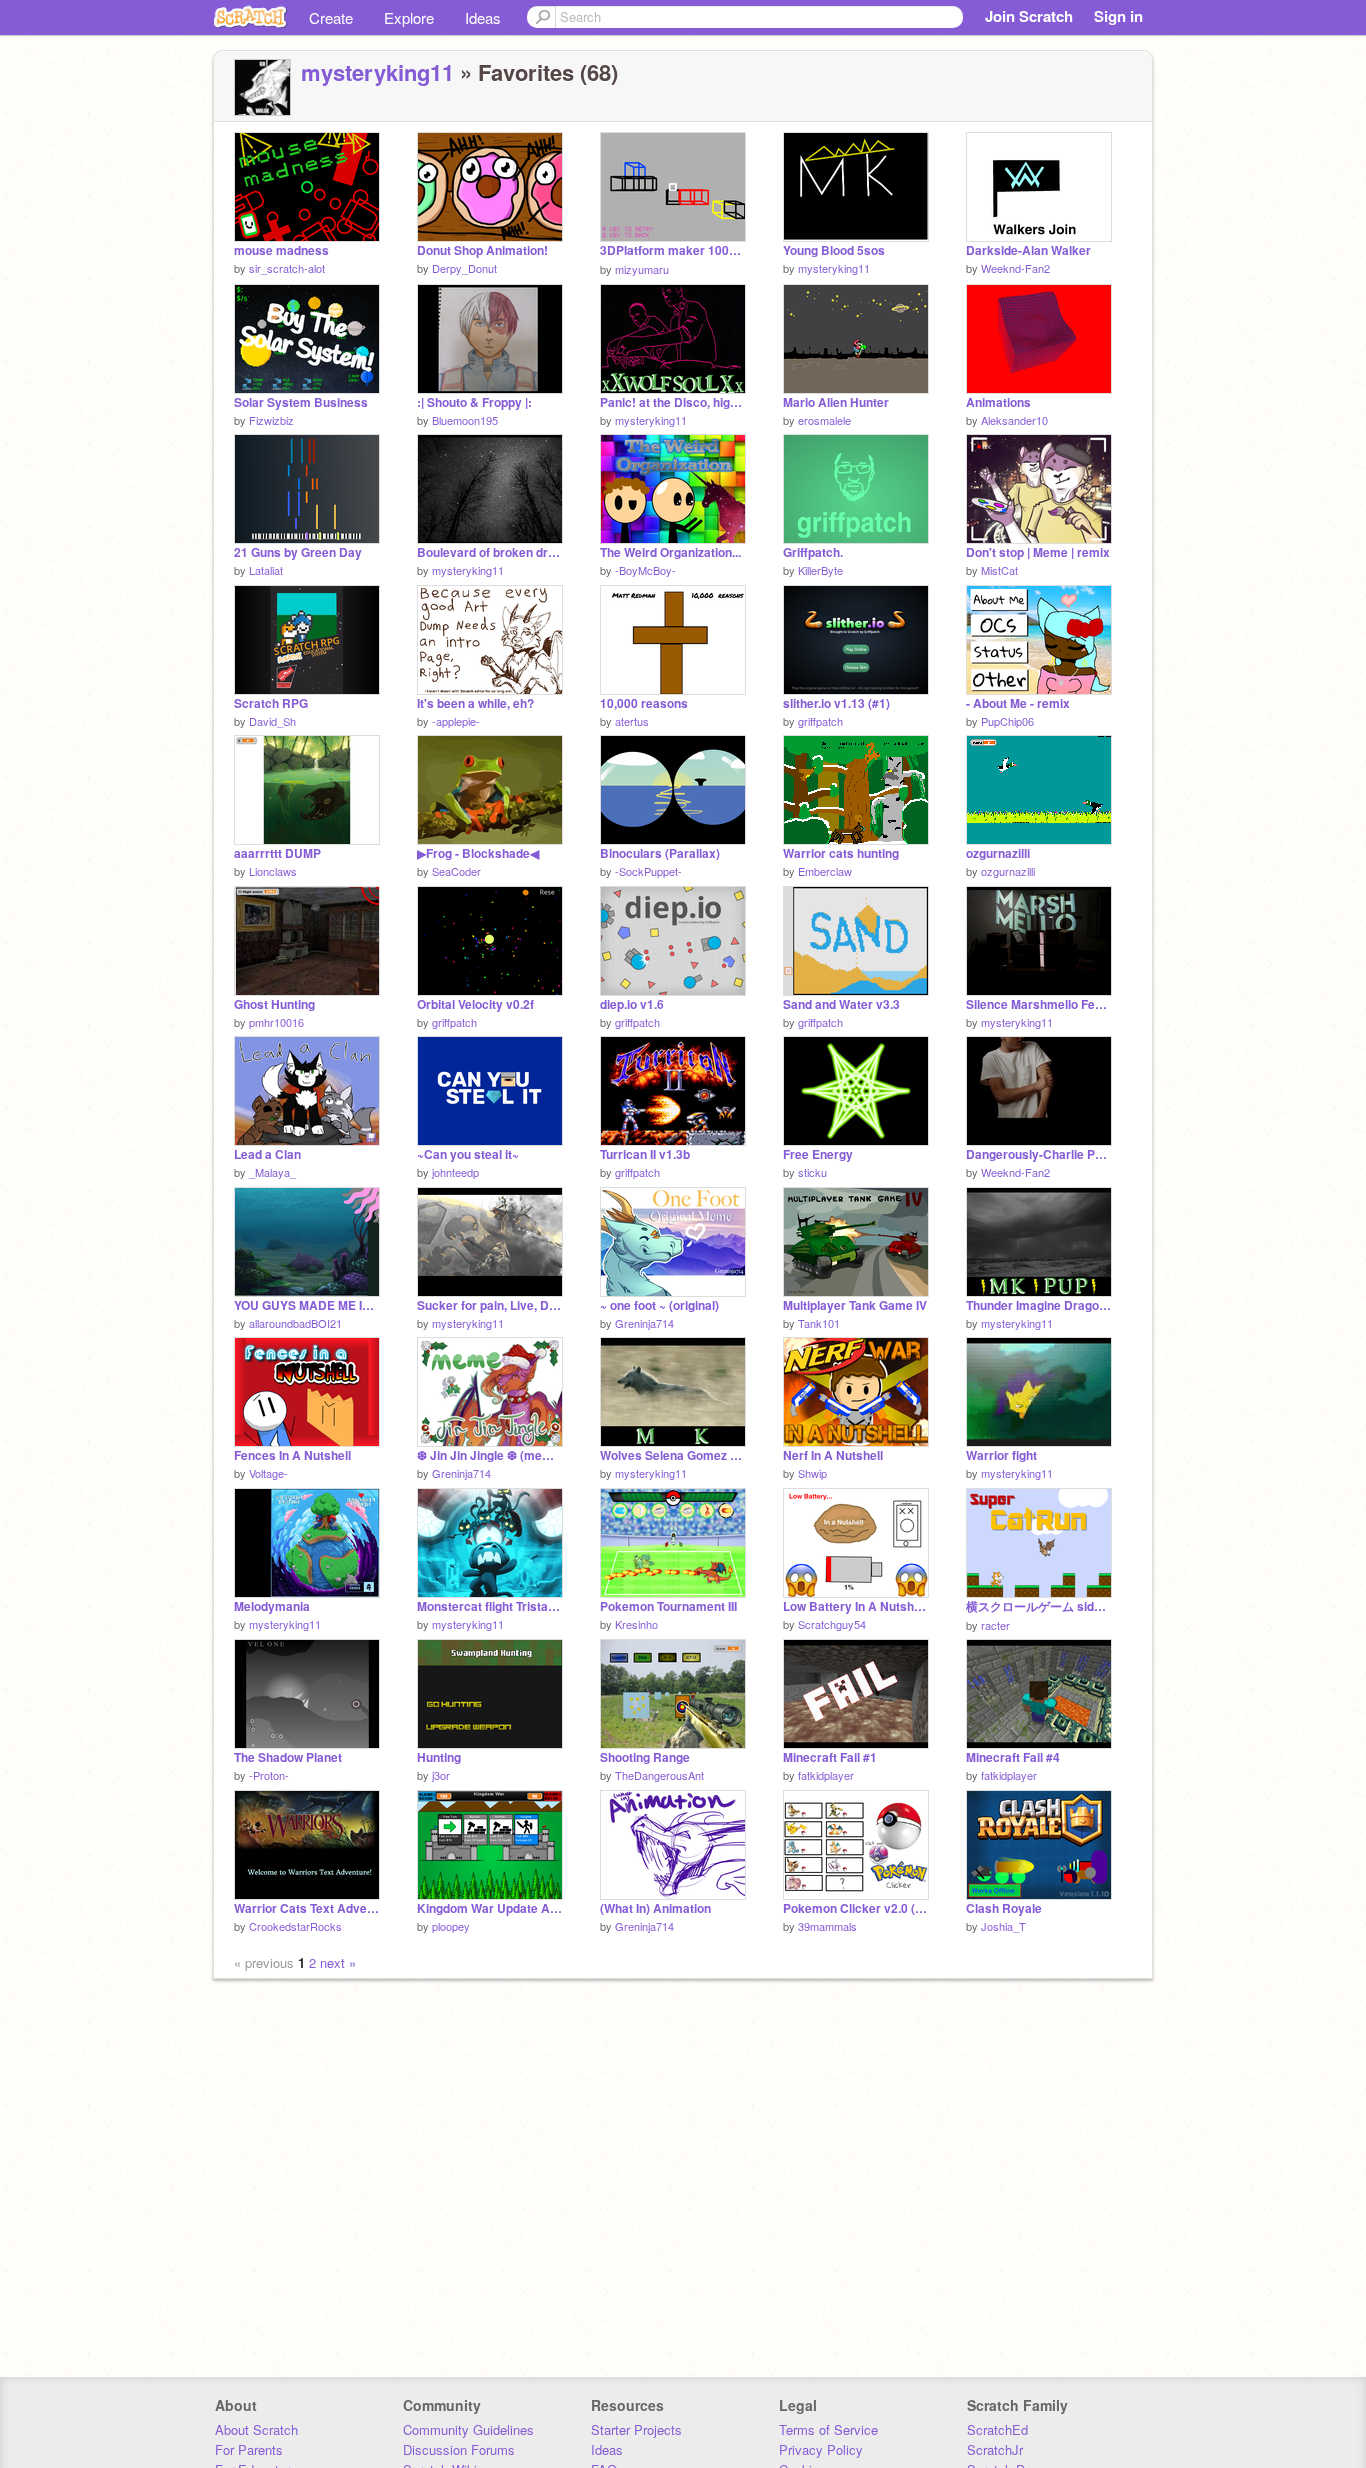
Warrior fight (1001, 1455)
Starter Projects (636, 2429)
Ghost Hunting (274, 1004)
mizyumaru (642, 269)
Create (331, 17)
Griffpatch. (813, 552)
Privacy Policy (821, 2449)
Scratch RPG (271, 703)
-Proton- (269, 1775)
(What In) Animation (655, 1908)
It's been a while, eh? (475, 703)
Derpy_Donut (464, 268)
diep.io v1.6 (632, 1004)
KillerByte (820, 570)
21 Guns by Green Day (298, 552)
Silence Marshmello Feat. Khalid (1039, 1004)
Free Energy (818, 1154)
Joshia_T (1003, 1926)
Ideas (483, 17)
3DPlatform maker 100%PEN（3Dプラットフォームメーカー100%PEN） (673, 250)
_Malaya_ (272, 1172)
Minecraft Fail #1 (830, 1757)
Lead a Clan (267, 1154)
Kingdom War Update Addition (490, 1908)
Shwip (812, 1473)
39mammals (827, 1926)
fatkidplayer (826, 1775)
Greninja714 (644, 1323)
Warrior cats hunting (841, 853)
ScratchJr (995, 2449)
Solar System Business (301, 402)
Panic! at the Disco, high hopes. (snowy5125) (673, 402)
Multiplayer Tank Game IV (855, 1305)
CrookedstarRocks (295, 1926)
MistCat (999, 570)
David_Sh (272, 721)
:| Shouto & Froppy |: (474, 402)
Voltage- (268, 1473)
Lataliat (266, 570)
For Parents (249, 2449)
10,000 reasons (644, 703)
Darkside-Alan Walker (1028, 250)
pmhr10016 (276, 1022)
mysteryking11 (377, 72)
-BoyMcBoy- (645, 570)
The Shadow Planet (288, 1757)
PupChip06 (1007, 721)
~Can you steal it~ (468, 1154)
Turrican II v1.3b (645, 1154)
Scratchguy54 (832, 1624)
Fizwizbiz (271, 420)
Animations (998, 402)
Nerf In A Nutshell (833, 1455)
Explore (409, 17)
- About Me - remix (1018, 703)
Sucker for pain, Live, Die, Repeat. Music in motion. (490, 1305)
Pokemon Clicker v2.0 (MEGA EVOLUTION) (856, 1908)
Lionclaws (273, 871)
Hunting (439, 1757)
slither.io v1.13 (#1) (836, 703)
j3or (441, 1775)
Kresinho (636, 1624)
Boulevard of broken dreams (490, 552)
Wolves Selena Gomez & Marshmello (673, 1455)
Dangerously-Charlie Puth (1039, 1154)
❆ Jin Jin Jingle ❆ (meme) (490, 1455)
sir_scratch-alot (287, 268)
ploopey (451, 1926)
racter (995, 1625)
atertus (632, 721)
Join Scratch (1029, 16)
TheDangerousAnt (659, 1775)
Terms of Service (828, 2429)
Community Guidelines (468, 2429)
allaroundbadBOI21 (295, 1323)
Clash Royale (1004, 1908)
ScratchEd (997, 2429)
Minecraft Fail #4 (1013, 1757)
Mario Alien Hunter (836, 402)
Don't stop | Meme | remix (1038, 552)
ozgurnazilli (998, 853)
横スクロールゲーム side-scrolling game (1039, 1606)
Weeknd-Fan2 (1015, 268)
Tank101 (819, 1323)
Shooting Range (645, 1757)
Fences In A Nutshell (292, 1455)
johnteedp (455, 1172)
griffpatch (820, 721)
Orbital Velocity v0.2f (475, 1004)
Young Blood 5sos (834, 250)
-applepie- (456, 721)
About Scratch (256, 2429)
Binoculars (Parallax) (660, 853)
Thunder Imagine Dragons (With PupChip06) (1039, 1305)
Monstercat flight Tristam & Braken (490, 1606)
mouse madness (281, 250)
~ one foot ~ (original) (659, 1305)
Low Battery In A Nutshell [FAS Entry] (856, 1606)
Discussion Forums (459, 2449)
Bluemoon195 (465, 420)
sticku (812, 1172)
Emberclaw (825, 871)
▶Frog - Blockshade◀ (478, 853)
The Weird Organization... (670, 552)
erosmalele (824, 420)
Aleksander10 (1014, 420)
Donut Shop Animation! (482, 250)
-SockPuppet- (648, 871)
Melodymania (272, 1606)
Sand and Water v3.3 (841, 1004)
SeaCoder (456, 871)
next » (338, 1962)
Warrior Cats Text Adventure (307, 1908)
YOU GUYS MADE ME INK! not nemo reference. (307, 1305)
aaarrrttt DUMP (277, 853)
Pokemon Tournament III (668, 1606)
